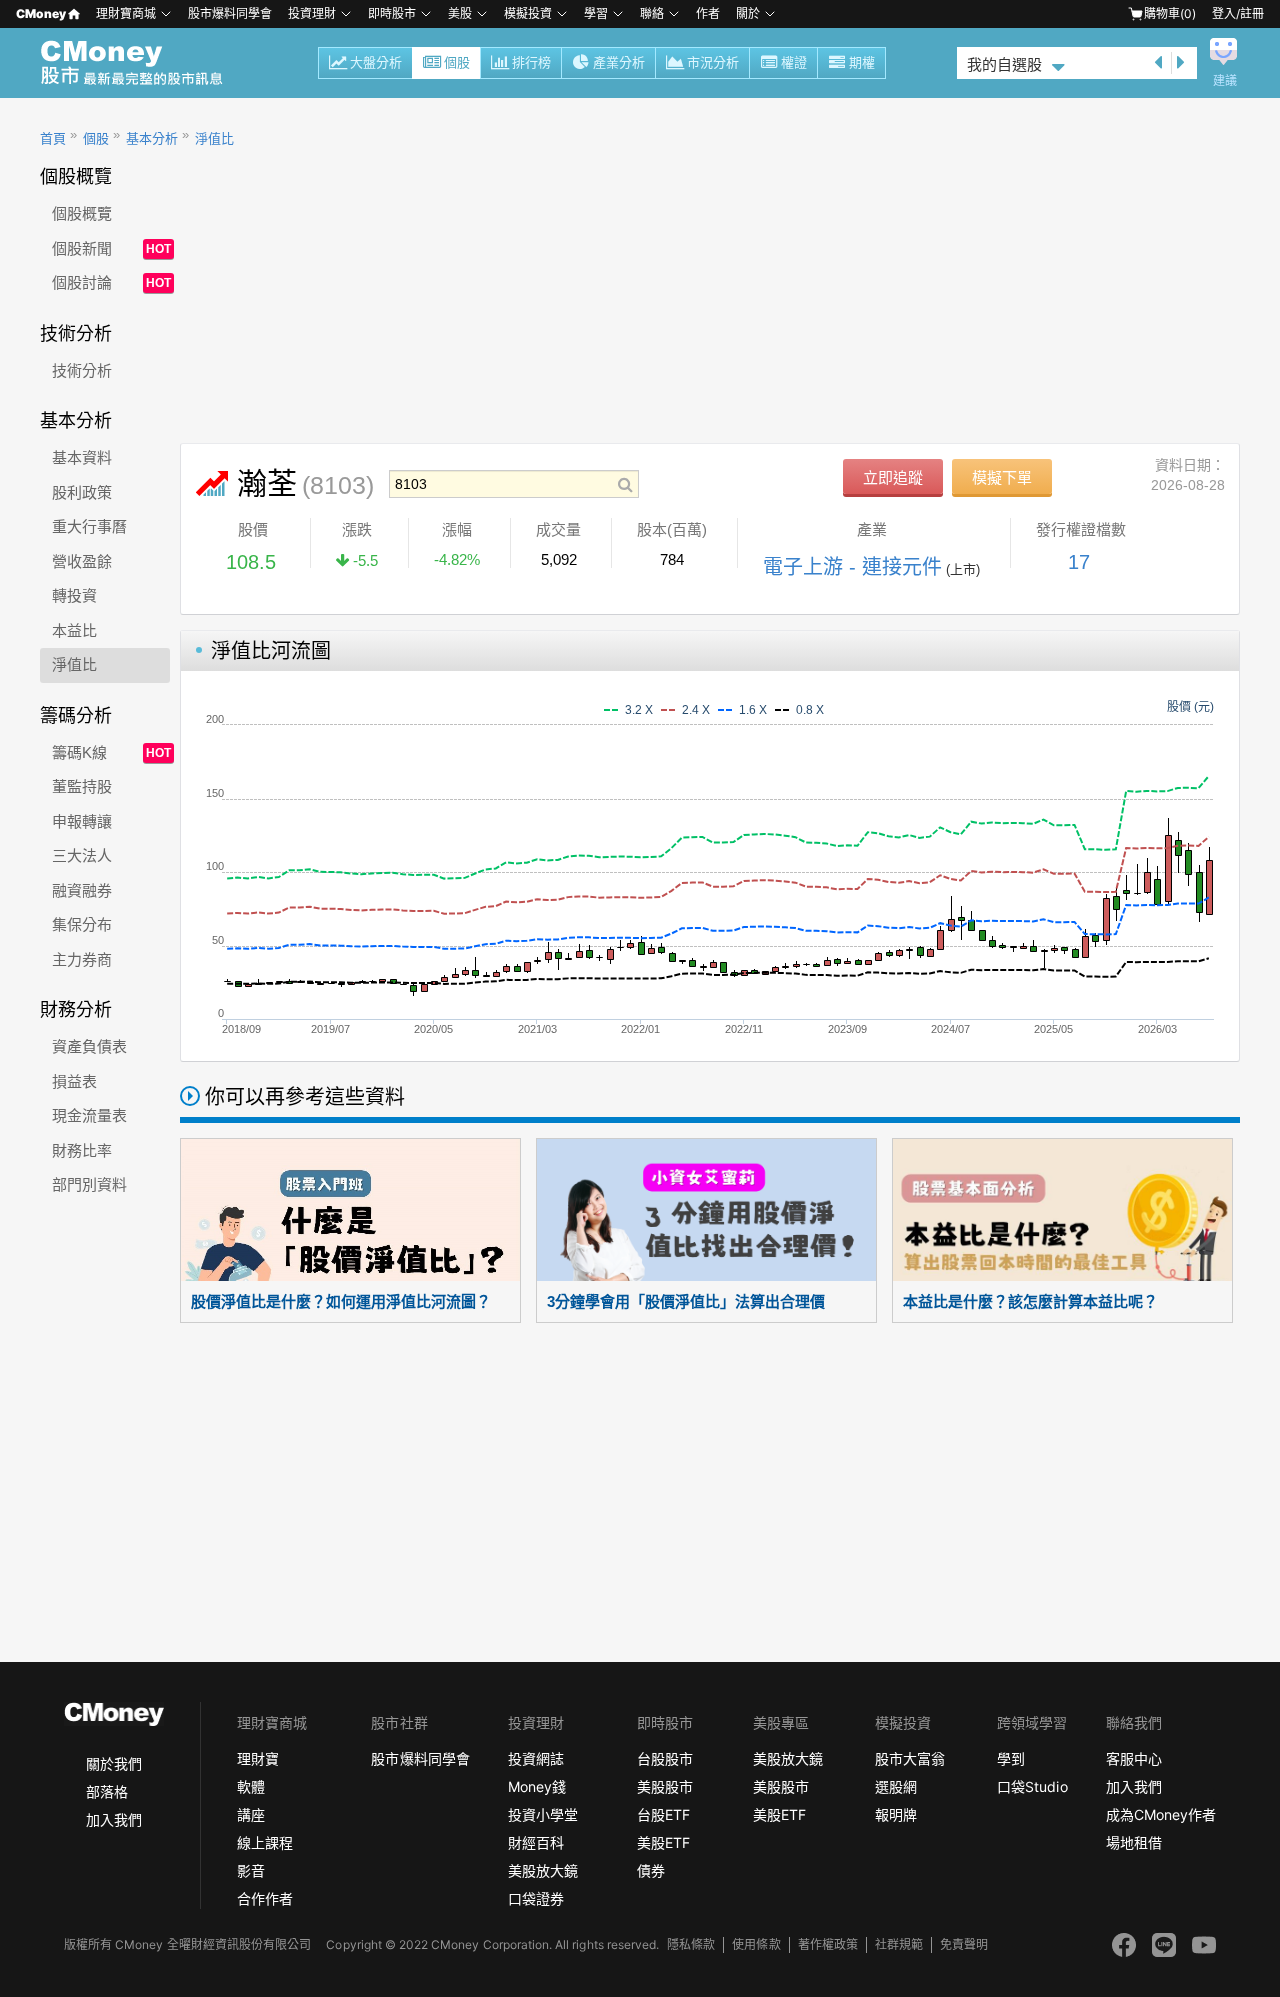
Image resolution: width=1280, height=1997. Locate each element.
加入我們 (114, 1819)
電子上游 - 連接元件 (852, 567)
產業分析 (619, 62)
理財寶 (258, 1758)
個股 (457, 62)
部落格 (107, 1791)
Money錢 (537, 1786)
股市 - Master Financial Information (142, 63)
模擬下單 (1002, 477)
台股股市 (665, 1758)
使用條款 (756, 1944)
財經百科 (536, 1842)
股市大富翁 (910, 1758)
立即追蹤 (893, 477)
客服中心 (1134, 1758)
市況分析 (713, 62)
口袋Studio (1032, 1786)
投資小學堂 (543, 1814)
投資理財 (312, 13)
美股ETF (663, 1842)
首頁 (53, 138)
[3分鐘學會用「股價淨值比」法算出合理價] (706, 1210)
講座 (251, 1814)
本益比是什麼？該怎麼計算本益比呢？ (1030, 1301)
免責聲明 (964, 1944)
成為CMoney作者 (1161, 1814)
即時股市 (392, 13)
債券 (651, 1870)
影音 (251, 1870)
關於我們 (114, 1763)
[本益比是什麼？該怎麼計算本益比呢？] (1062, 1210)
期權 (862, 62)
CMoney (41, 13)
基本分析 (152, 138)
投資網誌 (536, 1758)
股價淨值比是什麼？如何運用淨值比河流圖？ (341, 1301)
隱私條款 (691, 1944)
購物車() (1170, 13)
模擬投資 (528, 13)
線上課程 (265, 1842)
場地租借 (1134, 1842)
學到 (1011, 1758)
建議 (1225, 81)
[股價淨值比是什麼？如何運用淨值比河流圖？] (350, 1210)
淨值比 (214, 138)
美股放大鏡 (543, 1870)
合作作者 (265, 1898)
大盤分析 (376, 62)
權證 (794, 62)
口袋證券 (536, 1898)
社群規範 (899, 1944)
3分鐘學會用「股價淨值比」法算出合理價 (686, 1301)
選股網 (896, 1786)
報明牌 (896, 1814)
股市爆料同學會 (230, 13)
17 (1079, 562)
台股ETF (663, 1814)
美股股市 (665, 1786)
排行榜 (531, 62)
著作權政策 (828, 1944)
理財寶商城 (126, 13)
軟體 (251, 1786)
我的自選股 (1004, 64)
